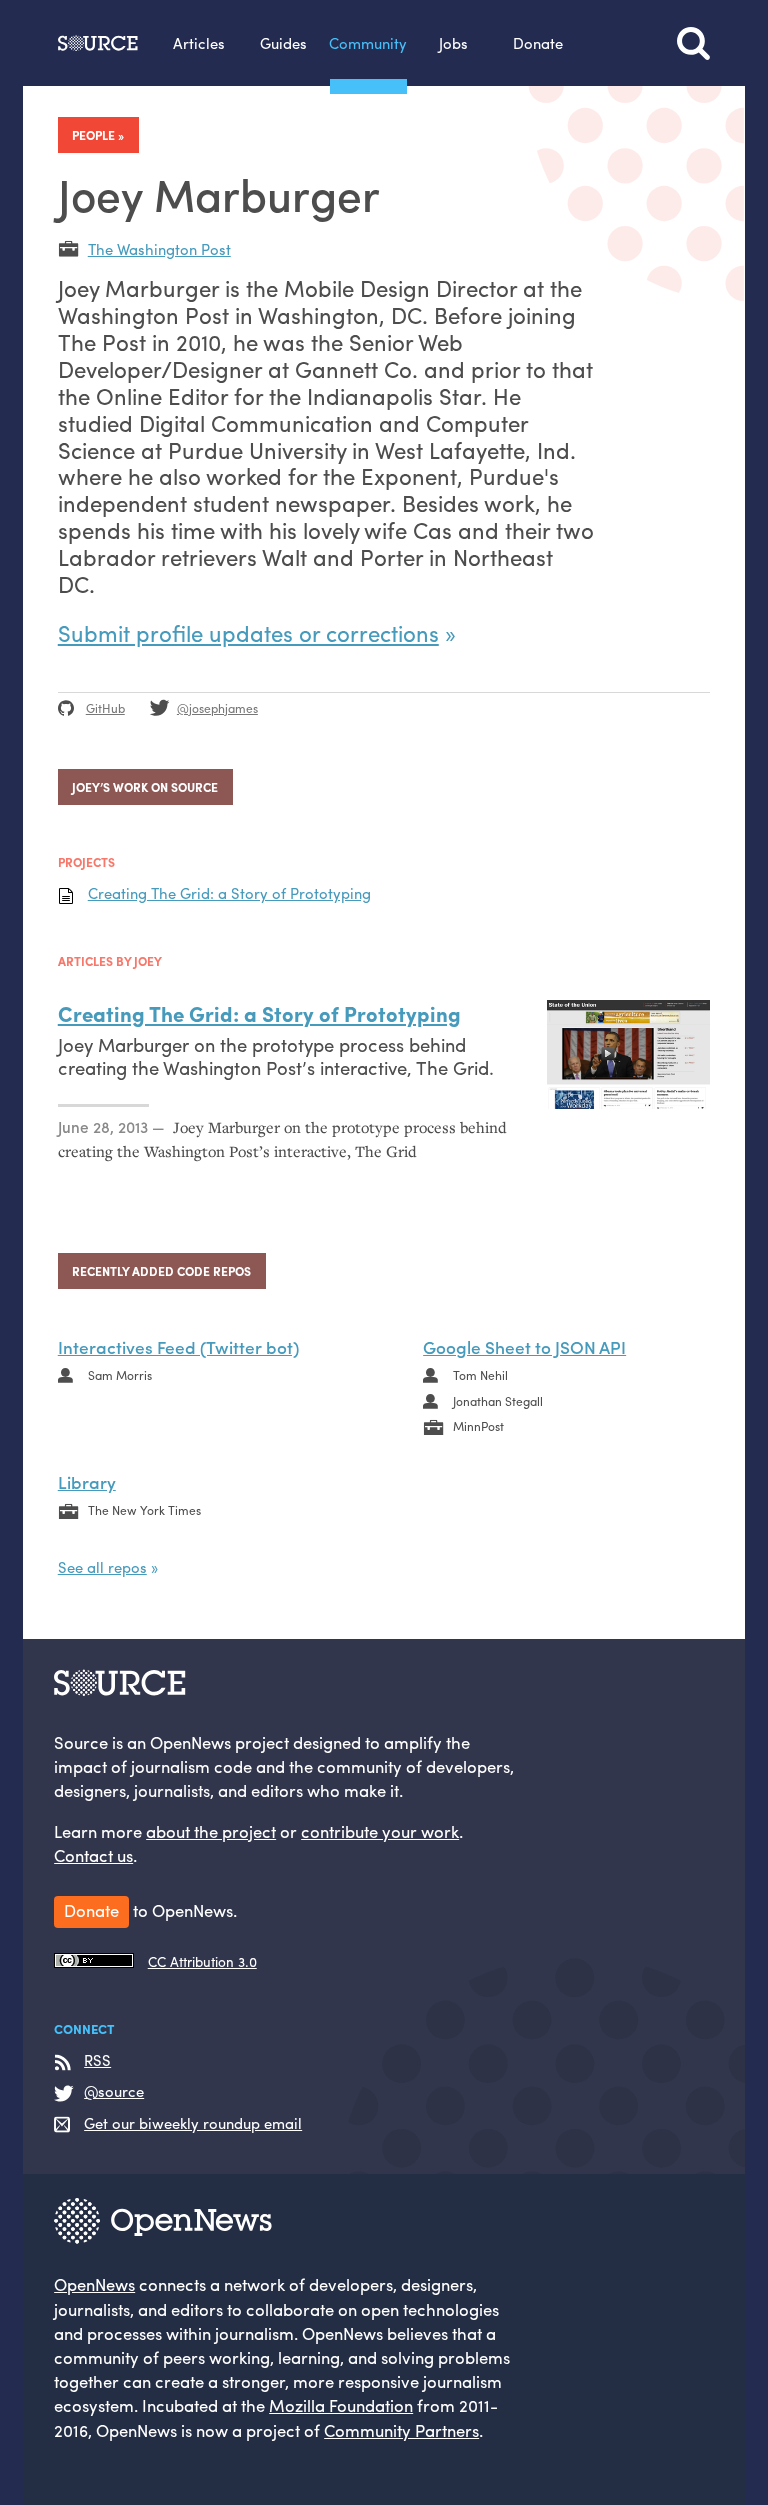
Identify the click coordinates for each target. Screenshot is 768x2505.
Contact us (93, 1855)
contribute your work (380, 1831)
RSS (97, 2060)
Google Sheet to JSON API (524, 1346)
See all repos (102, 1566)
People (93, 135)
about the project (211, 1831)
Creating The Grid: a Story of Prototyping (229, 893)
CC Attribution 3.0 (202, 1961)
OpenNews (94, 2284)
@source (114, 2091)
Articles (199, 42)
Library (87, 1481)
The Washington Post (159, 248)
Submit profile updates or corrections (248, 633)
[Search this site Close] (693, 43)
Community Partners (401, 2430)
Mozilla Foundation (341, 2405)
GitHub (105, 708)
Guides (283, 42)
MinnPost (478, 1426)
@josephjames (217, 708)
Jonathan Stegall (498, 1401)
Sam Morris (120, 1375)
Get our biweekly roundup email (193, 2123)
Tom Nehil (480, 1375)
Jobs (453, 42)
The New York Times (144, 1510)
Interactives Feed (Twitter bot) (178, 1346)
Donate (538, 42)
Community (368, 42)
